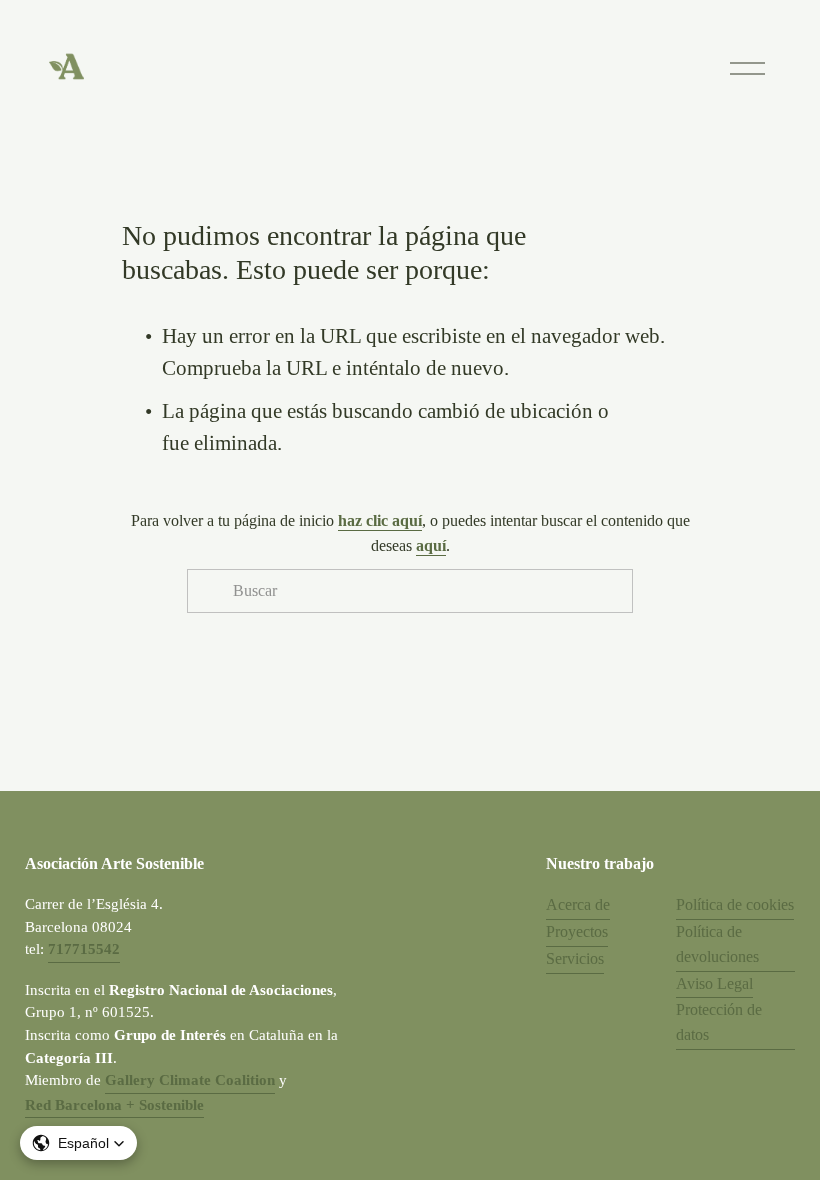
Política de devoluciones (717, 944)
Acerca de (578, 904)
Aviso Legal (714, 983)
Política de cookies (735, 904)
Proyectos (577, 931)
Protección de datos (719, 1022)
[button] (78, 1143)
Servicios (575, 958)
